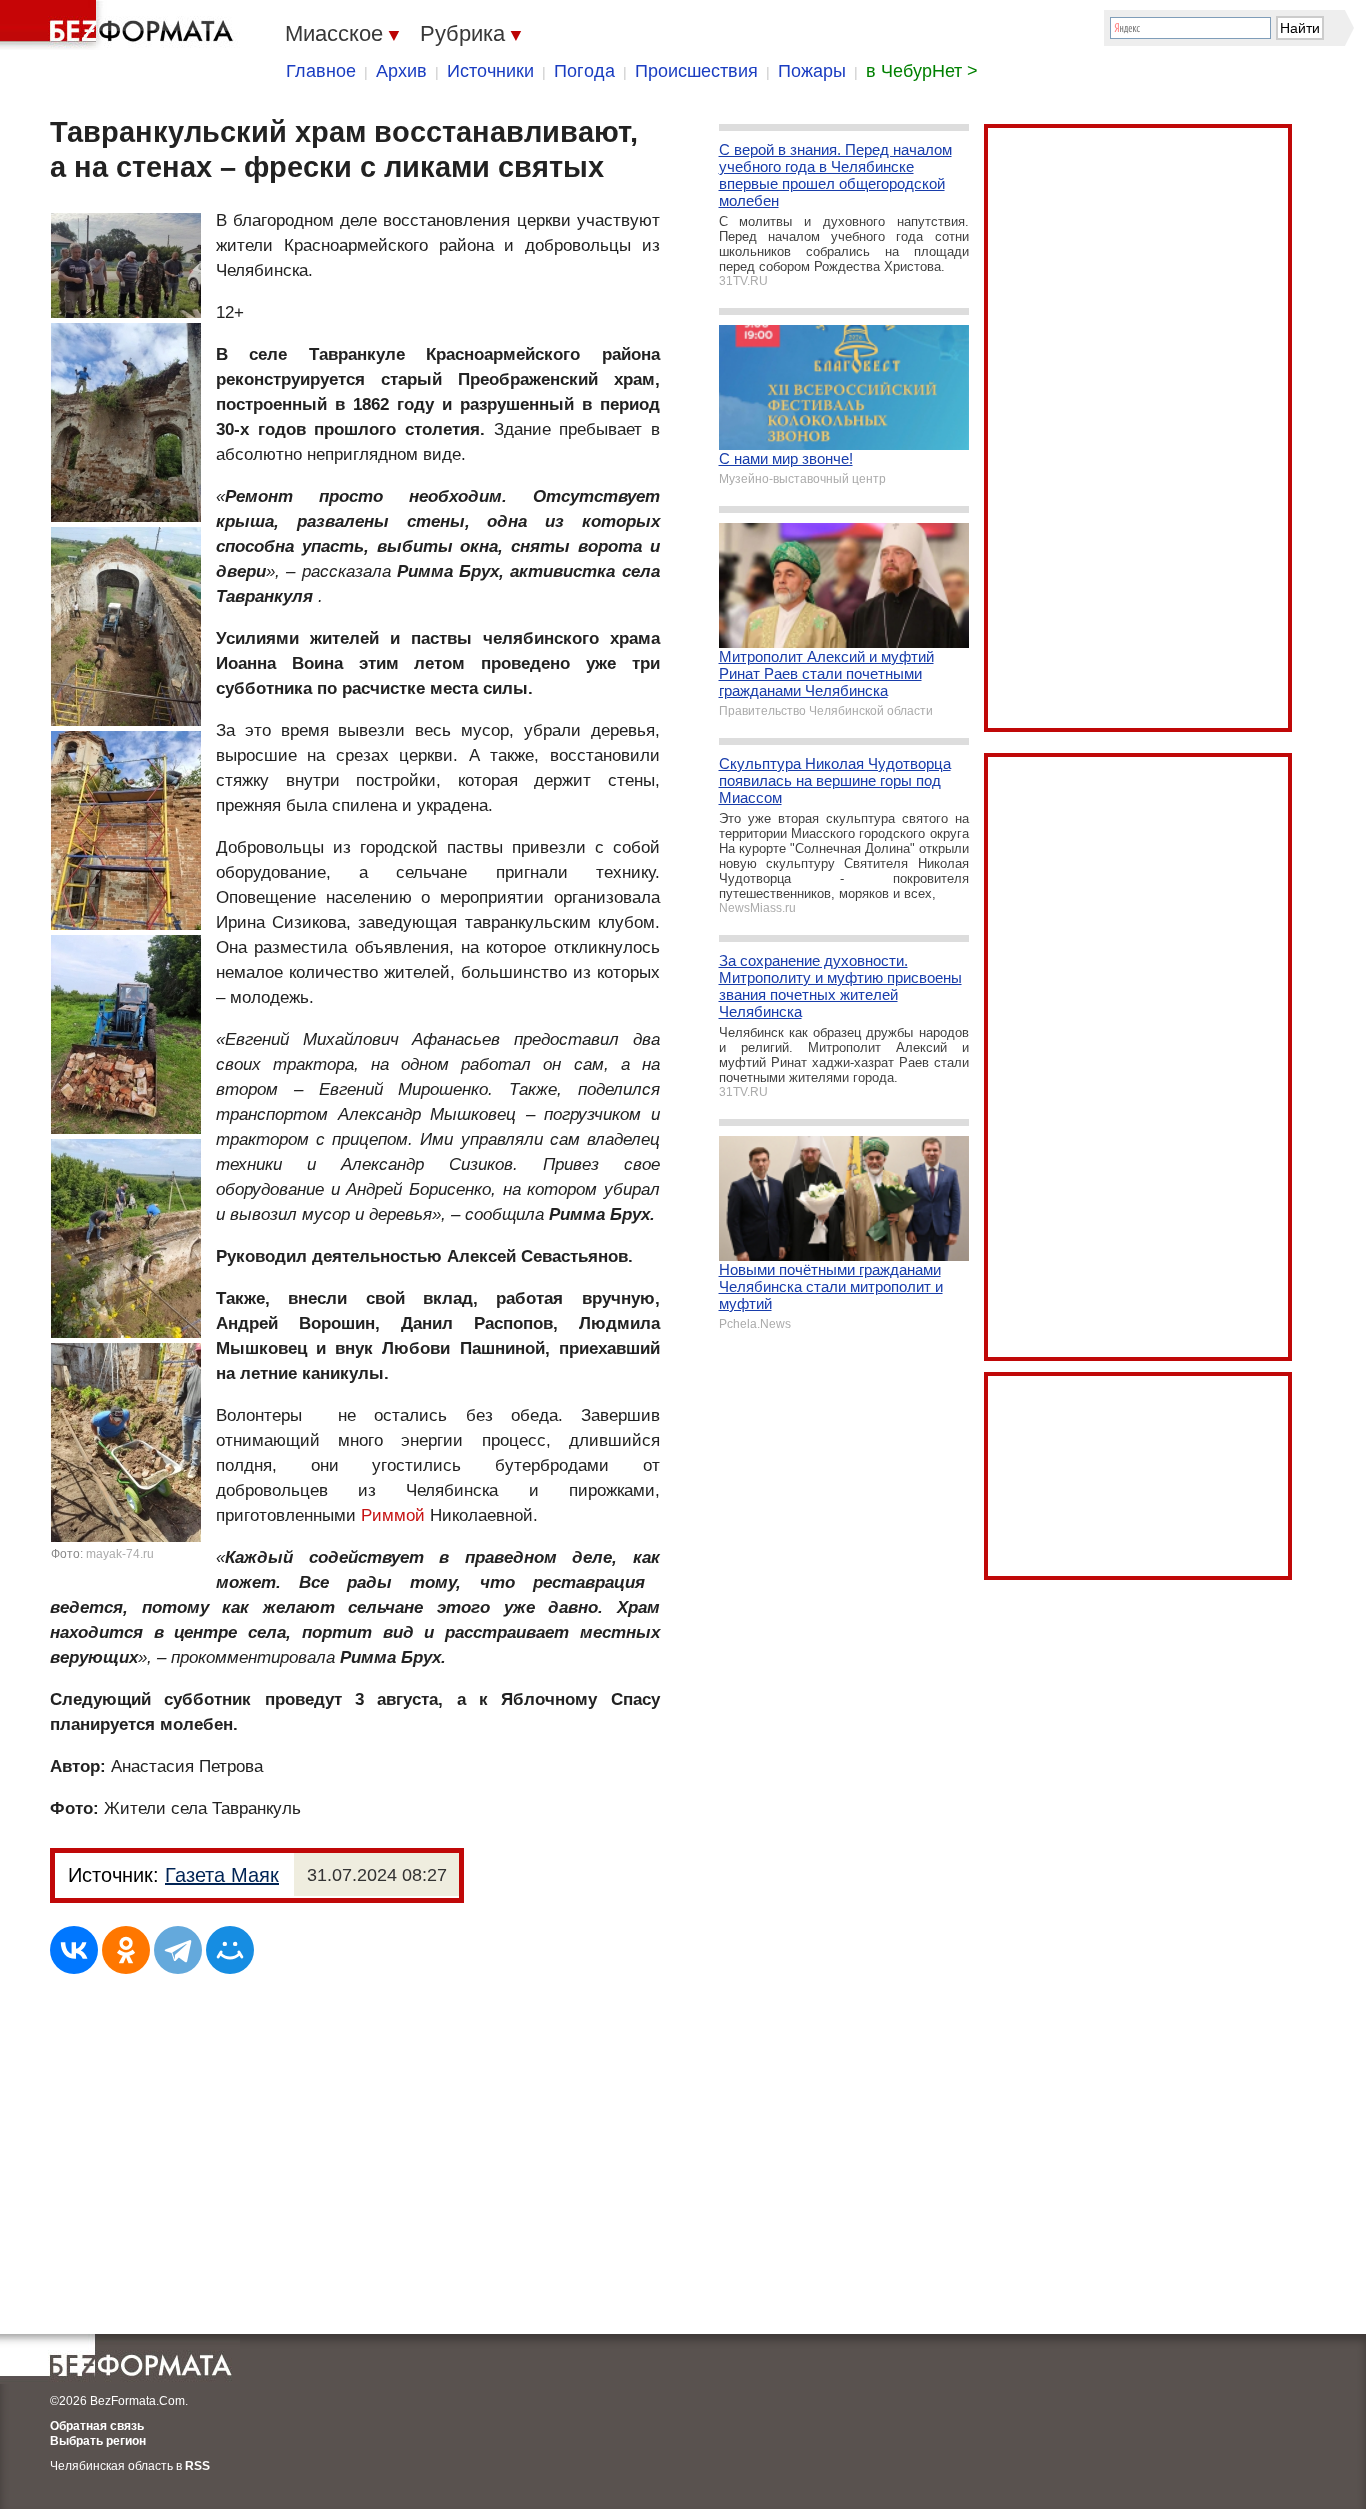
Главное (321, 71)
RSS (197, 2466)
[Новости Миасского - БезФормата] (120, 25)
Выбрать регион (98, 2441)
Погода (584, 71)
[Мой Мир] (230, 1950)
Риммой (393, 1515)
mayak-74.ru (120, 1554)
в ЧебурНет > (922, 71)
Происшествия (696, 71)
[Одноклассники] (126, 1950)
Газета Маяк (222, 1875)
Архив (401, 71)
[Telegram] (178, 1950)
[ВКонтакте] (74, 1950)
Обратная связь (97, 2426)
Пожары (812, 71)
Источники (490, 71)
